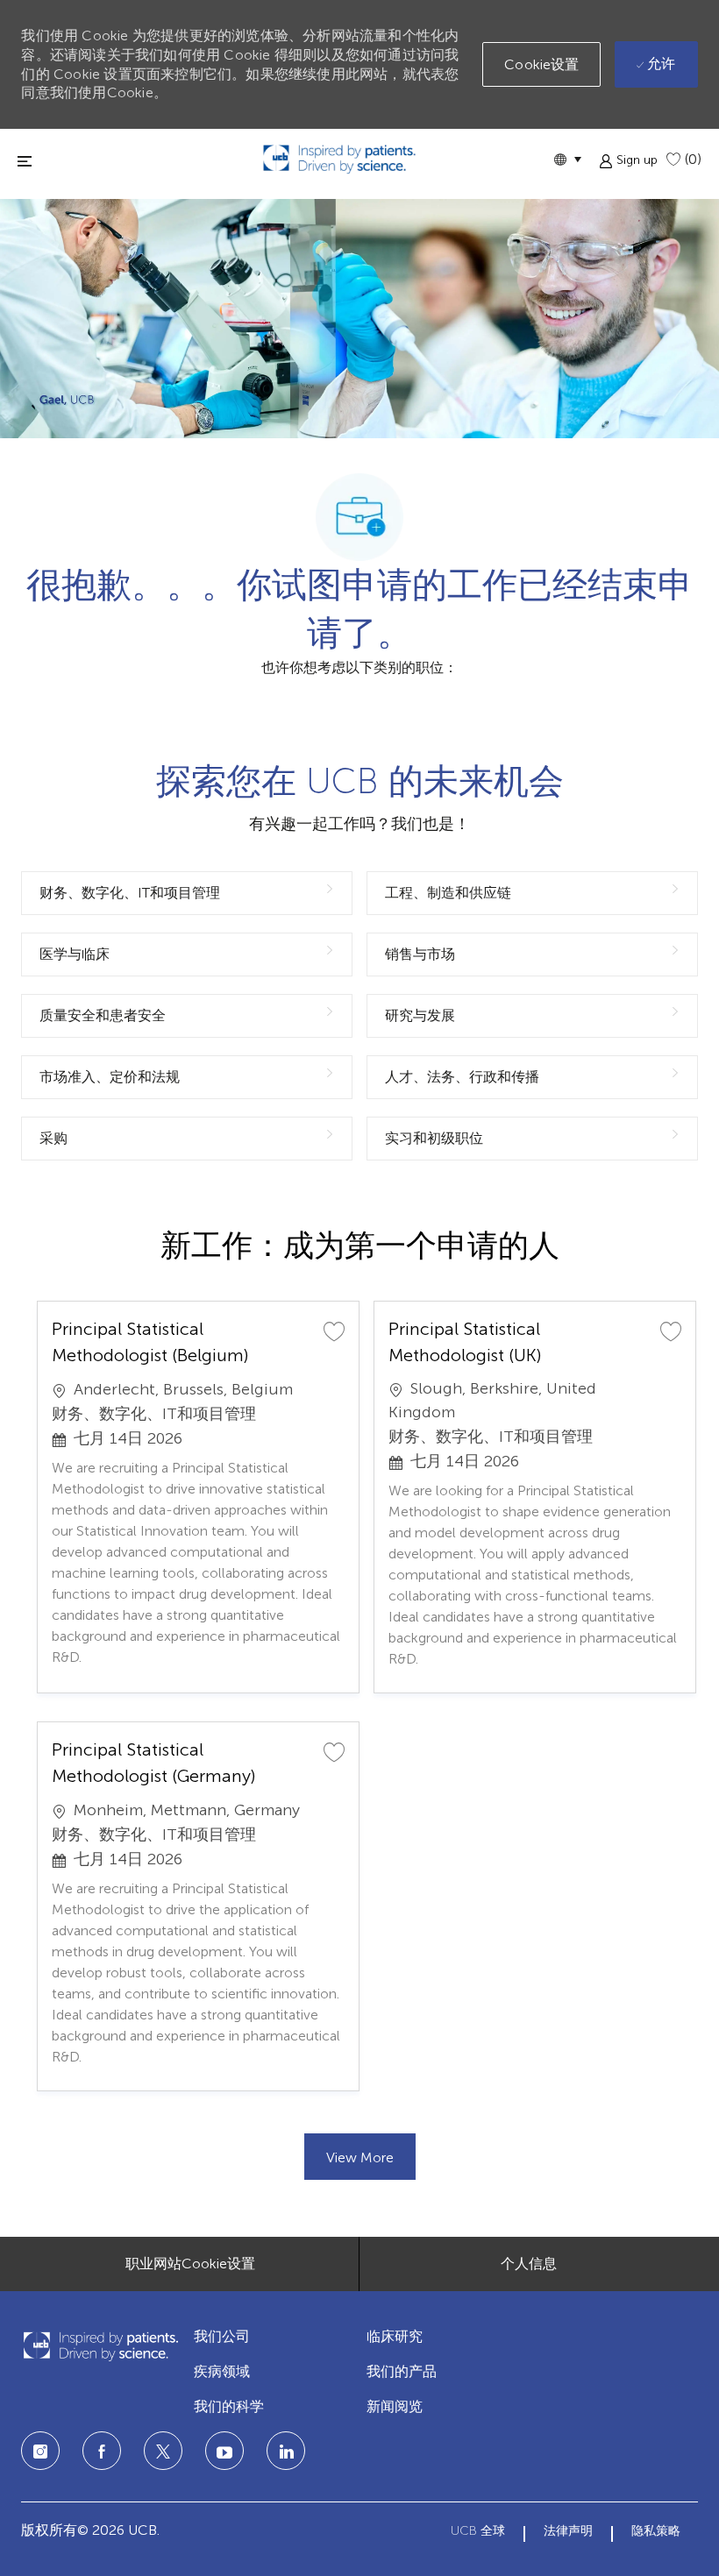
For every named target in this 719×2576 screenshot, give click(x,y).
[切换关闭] (25, 161)
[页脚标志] (100, 2346)
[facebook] (102, 2451)
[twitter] (163, 2451)
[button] (567, 159)
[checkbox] (334, 1331)
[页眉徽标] (339, 159)
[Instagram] (40, 2451)
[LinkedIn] (224, 2451)
